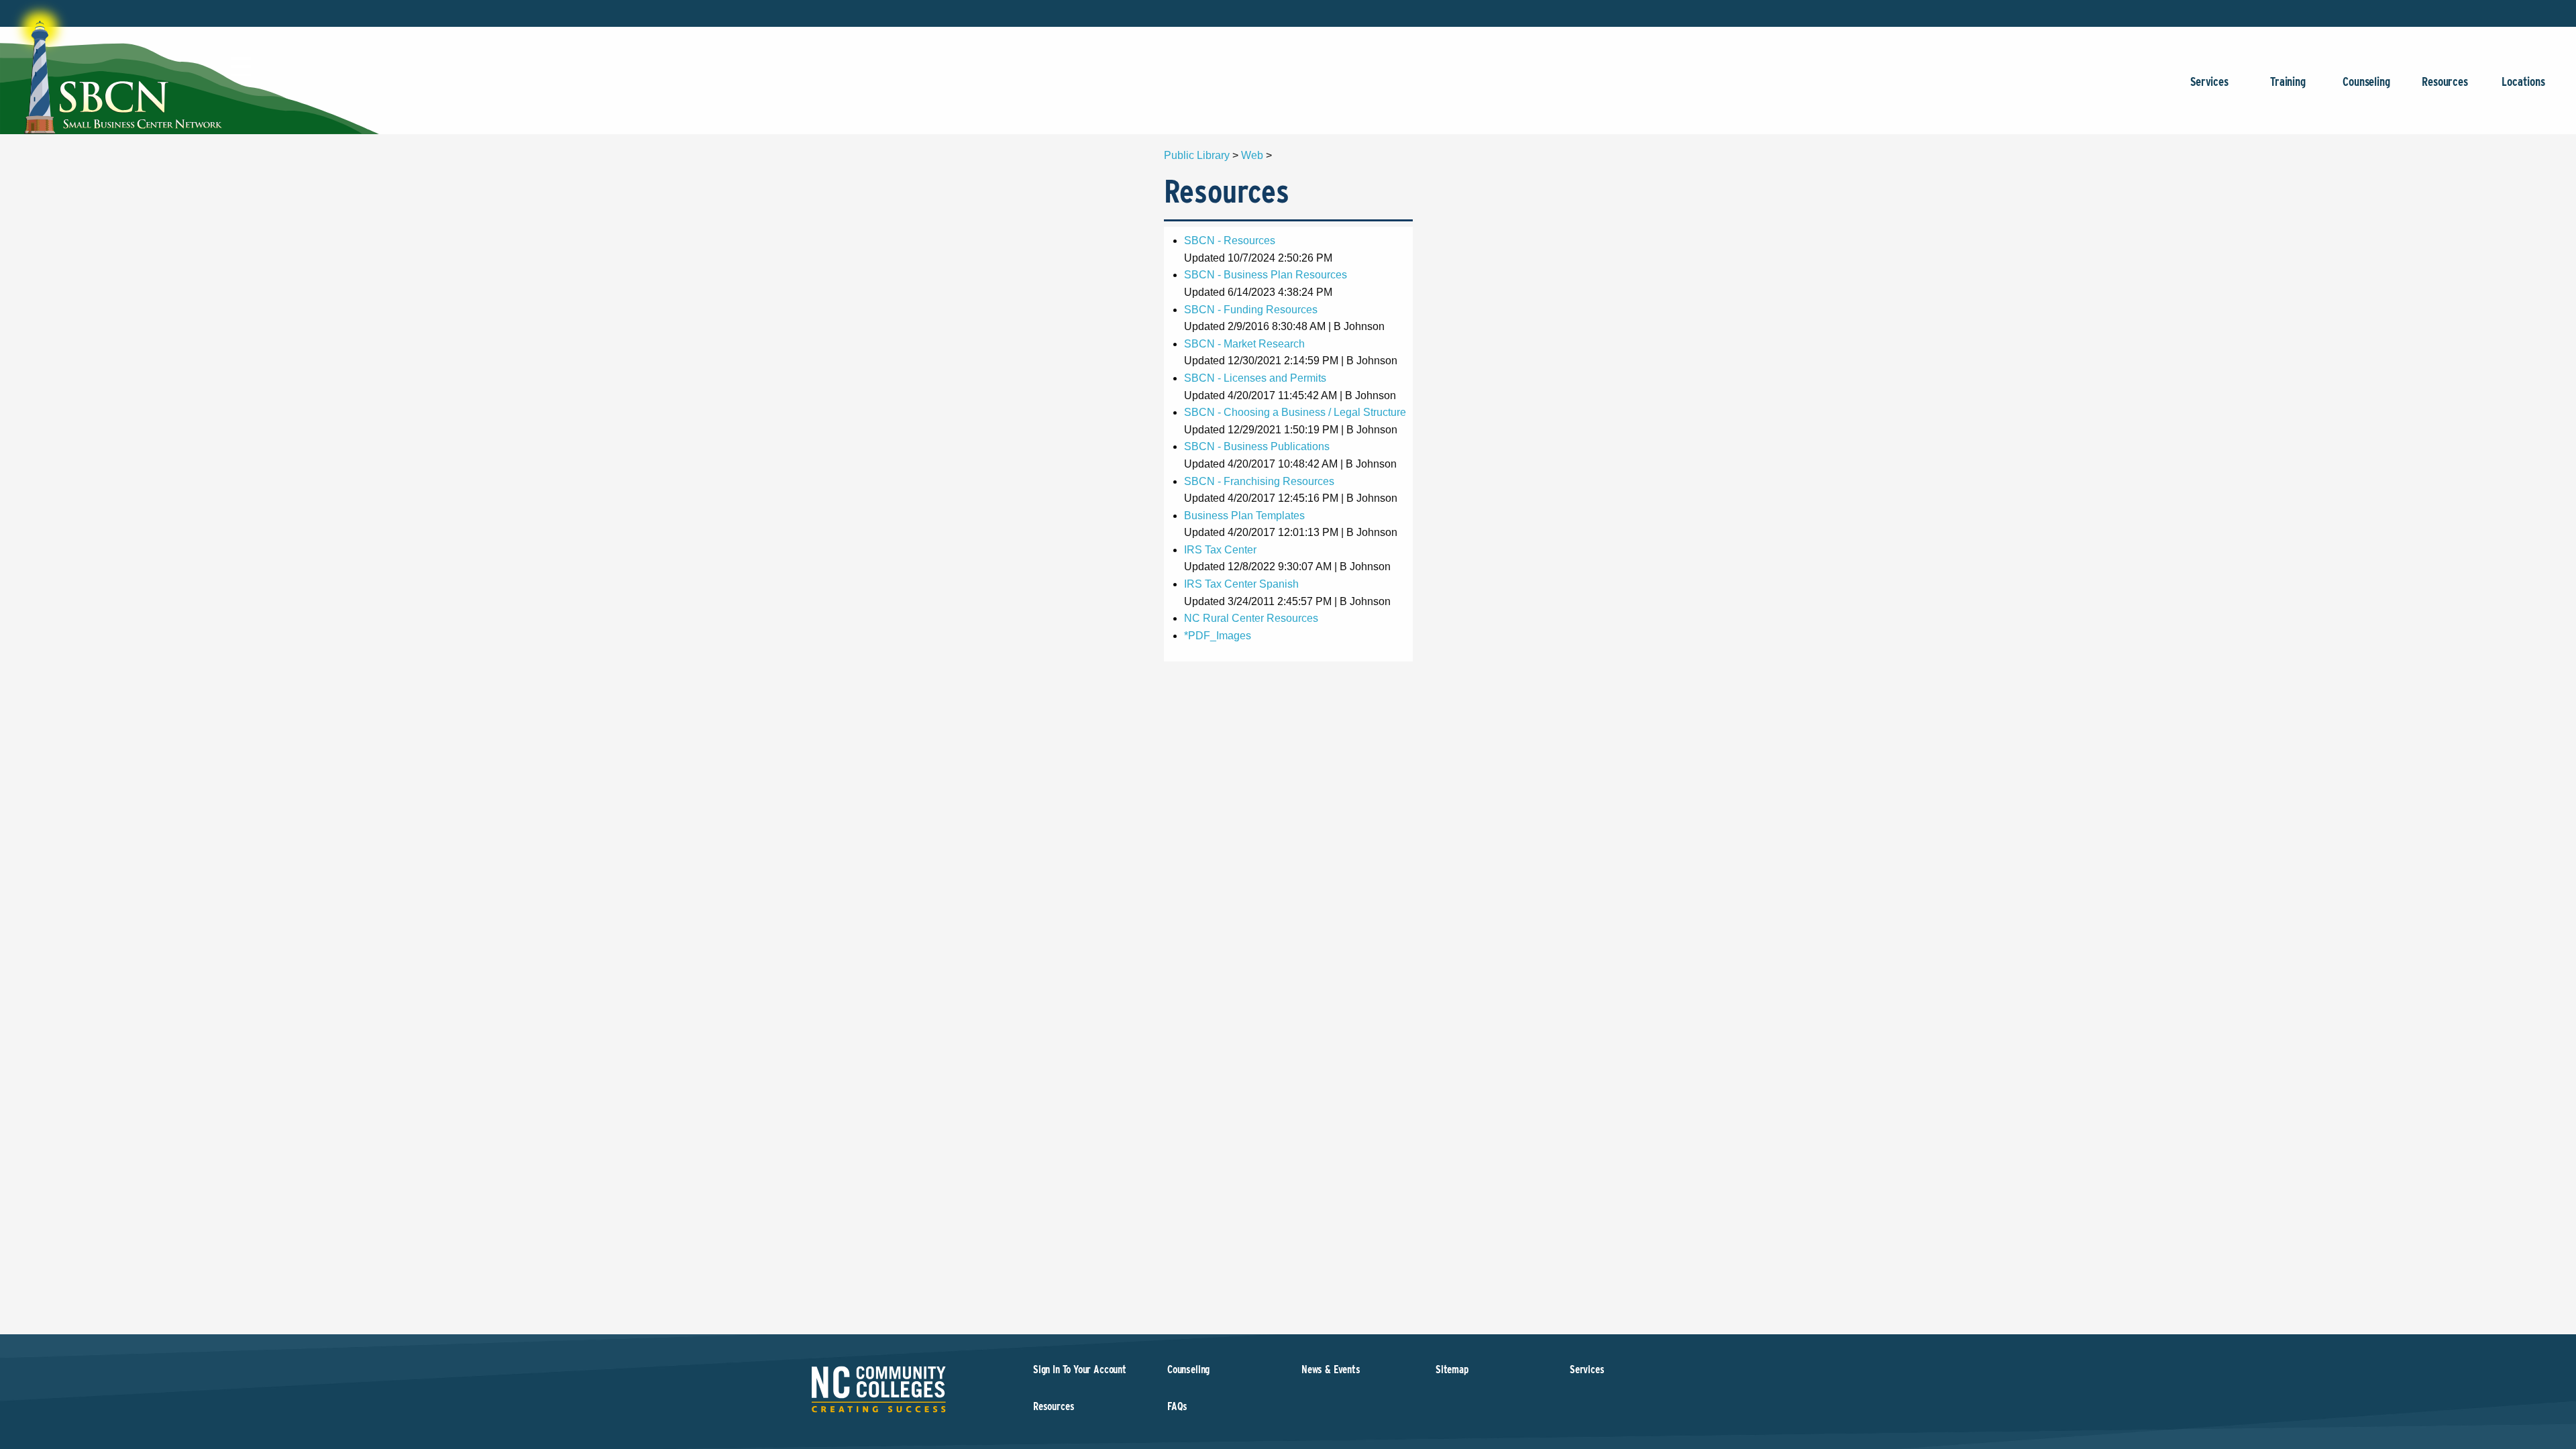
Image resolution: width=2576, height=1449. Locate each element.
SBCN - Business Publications (1257, 446)
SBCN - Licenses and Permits (1255, 378)
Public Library (1197, 155)
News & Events (1331, 1370)
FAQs (1177, 1406)
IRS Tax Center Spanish (1241, 584)
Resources (2445, 82)
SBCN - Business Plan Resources (1266, 275)
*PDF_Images (1218, 636)
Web (1252, 155)
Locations (2523, 82)
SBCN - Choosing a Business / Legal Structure (1295, 412)
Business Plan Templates (1244, 516)
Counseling (2366, 82)
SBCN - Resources (1230, 240)
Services (2209, 82)
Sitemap (1452, 1370)
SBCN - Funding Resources (1251, 310)
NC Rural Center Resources (1251, 618)
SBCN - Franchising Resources (1259, 481)
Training (2288, 82)
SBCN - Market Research (1244, 344)
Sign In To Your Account (1080, 1370)
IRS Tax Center (1220, 550)
